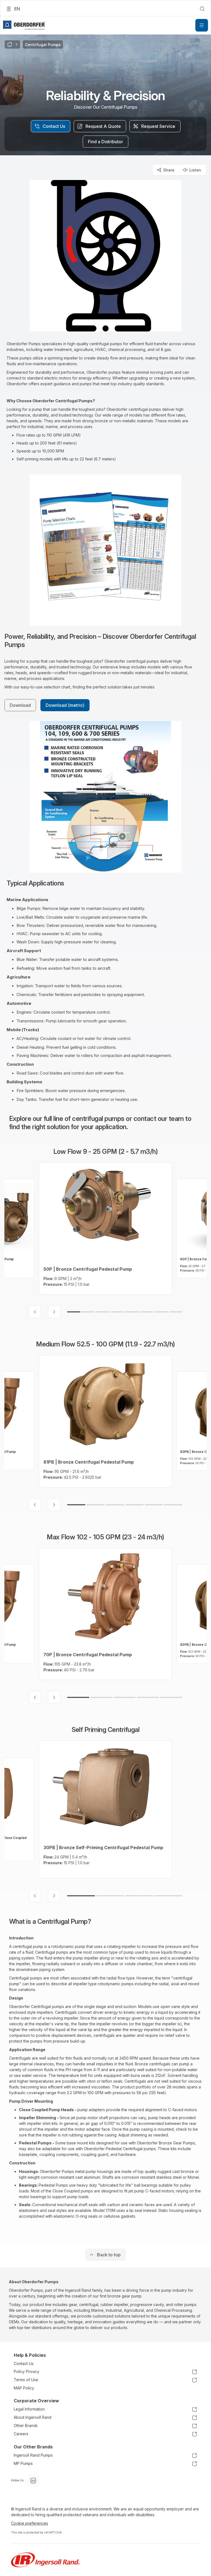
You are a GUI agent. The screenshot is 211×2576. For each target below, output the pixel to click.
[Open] (202, 25)
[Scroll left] (35, 1312)
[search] (202, 9)
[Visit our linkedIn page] (33, 2481)
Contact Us (24, 2363)
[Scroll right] (54, 1312)
